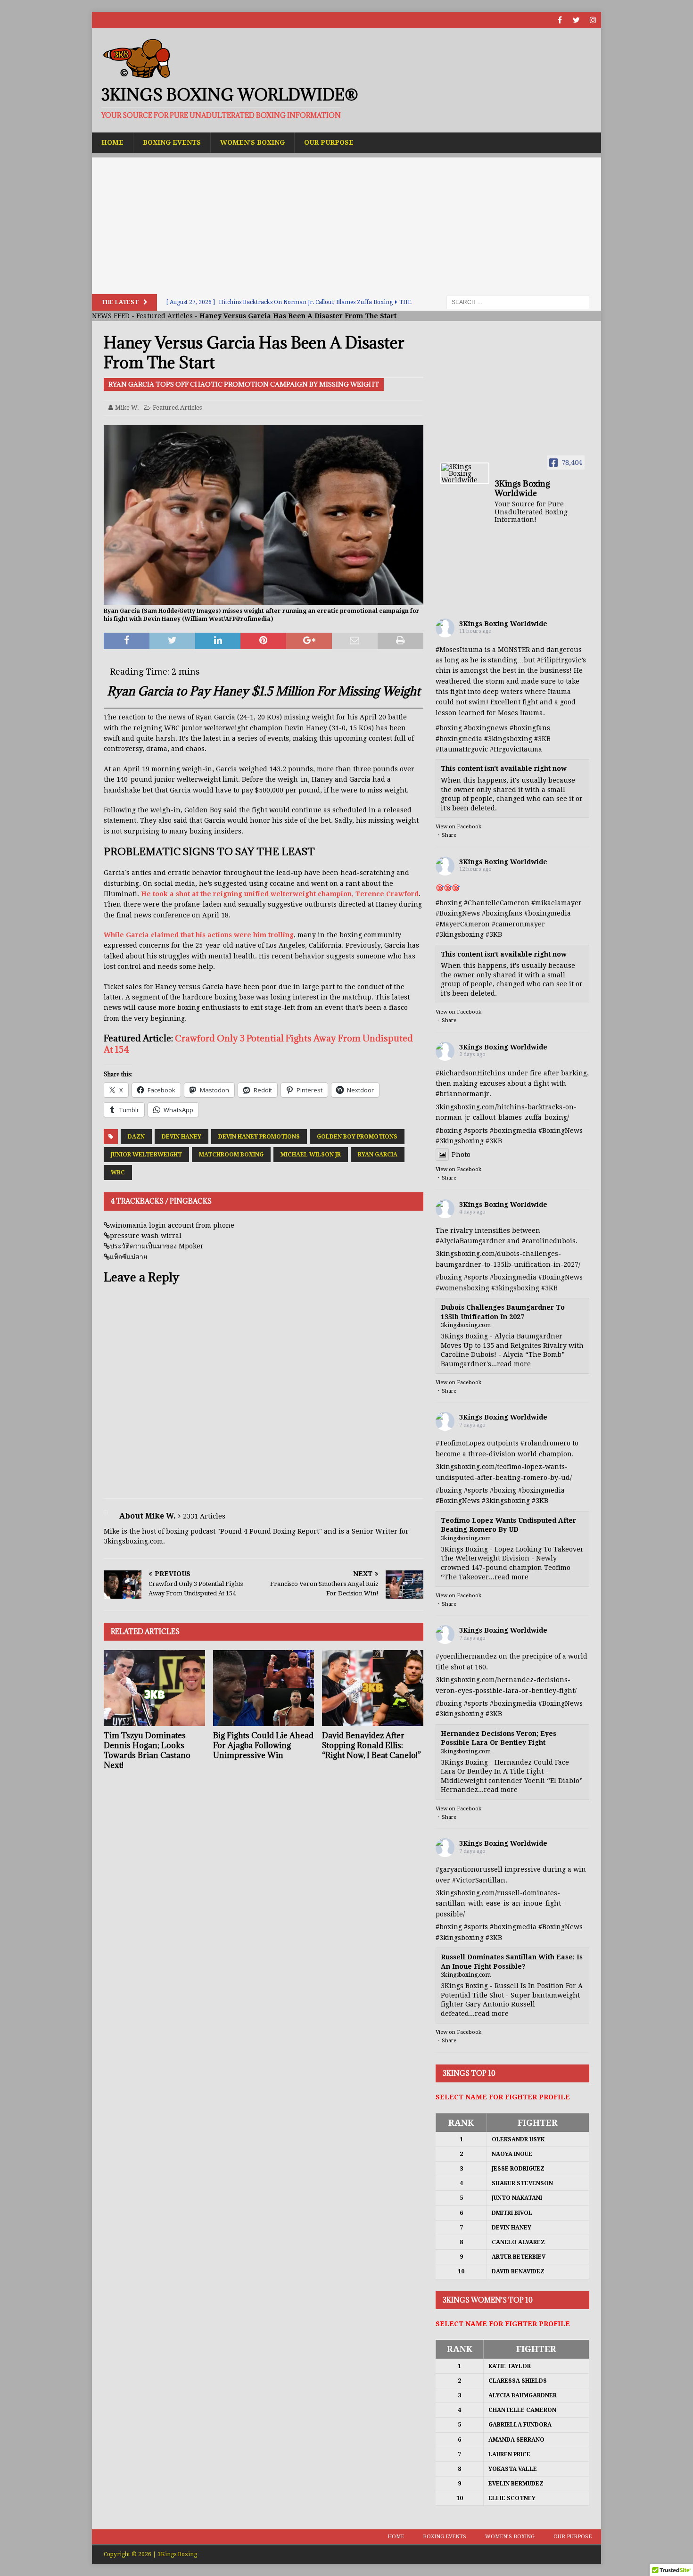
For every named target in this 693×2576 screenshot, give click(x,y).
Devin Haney (181, 1137)
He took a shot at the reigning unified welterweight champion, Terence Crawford (280, 894)
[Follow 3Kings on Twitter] (576, 20)
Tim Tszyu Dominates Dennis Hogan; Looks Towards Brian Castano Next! (147, 1750)
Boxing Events (172, 142)
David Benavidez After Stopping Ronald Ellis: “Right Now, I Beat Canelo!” (371, 1745)
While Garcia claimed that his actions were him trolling (199, 935)
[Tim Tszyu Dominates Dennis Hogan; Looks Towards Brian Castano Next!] (154, 1688)
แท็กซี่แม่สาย (128, 1257)
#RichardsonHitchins (470, 1073)
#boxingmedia (548, 913)
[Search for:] (518, 302)
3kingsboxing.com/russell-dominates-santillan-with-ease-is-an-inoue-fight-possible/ (500, 1903)
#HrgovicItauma (516, 749)
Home (112, 142)
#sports (476, 1131)
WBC (118, 1172)
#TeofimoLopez (460, 1443)
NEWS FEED (111, 316)
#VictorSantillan (479, 1880)
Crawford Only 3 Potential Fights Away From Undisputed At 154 (258, 1044)
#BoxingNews (458, 913)
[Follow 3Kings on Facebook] (560, 20)
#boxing (449, 728)
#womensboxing (462, 1288)
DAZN (136, 1137)
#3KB (542, 739)
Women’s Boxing (252, 142)
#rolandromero (545, 1443)
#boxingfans (502, 913)
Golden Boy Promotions (357, 1137)
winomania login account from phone (172, 1225)
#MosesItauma (459, 650)
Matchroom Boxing (231, 1155)
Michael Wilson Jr (311, 1155)
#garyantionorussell (469, 1869)
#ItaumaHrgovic (462, 749)
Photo (461, 1155)
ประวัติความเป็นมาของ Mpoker (157, 1246)
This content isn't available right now (504, 768)
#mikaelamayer (557, 903)
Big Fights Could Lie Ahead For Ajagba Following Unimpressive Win (263, 1745)
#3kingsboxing (508, 739)
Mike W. (127, 408)
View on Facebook (458, 827)
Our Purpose (329, 142)
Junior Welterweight (146, 1155)
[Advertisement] (346, 223)
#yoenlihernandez (466, 1656)
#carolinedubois (549, 1241)
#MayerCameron (463, 924)
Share (449, 835)
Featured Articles (165, 316)
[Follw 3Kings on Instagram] (593, 20)
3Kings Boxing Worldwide (503, 624)
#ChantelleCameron (497, 903)
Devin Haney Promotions (259, 1137)
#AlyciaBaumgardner (470, 1241)
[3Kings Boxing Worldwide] (465, 473)
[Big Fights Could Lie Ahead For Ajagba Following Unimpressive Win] (264, 1688)
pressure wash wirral (146, 1236)
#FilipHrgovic (559, 660)
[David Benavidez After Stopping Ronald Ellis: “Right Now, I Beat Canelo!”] (373, 1688)
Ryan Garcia (378, 1155)
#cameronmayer (518, 924)
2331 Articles (204, 1516)
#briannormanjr (462, 1094)
